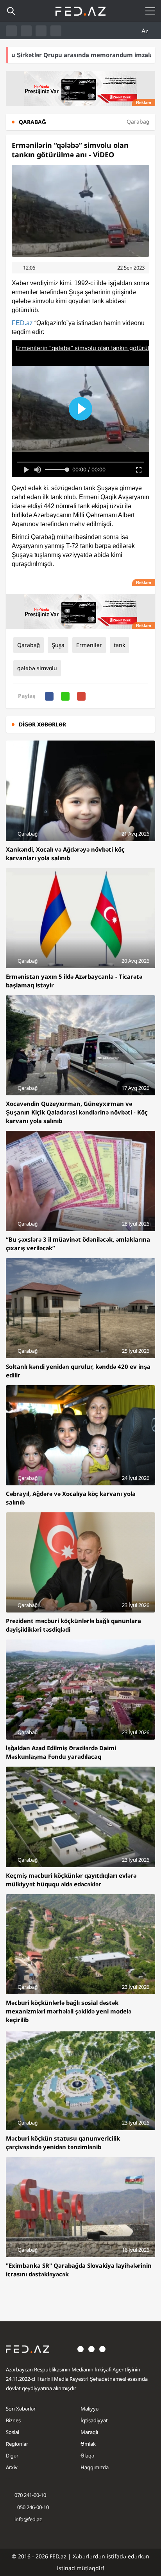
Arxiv (12, 2467)
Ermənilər (89, 645)
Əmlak (88, 2444)
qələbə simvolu (37, 668)
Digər (12, 2456)
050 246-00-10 (32, 2507)
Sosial (13, 2432)
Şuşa (58, 645)
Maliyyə (89, 2409)
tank (119, 645)
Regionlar (17, 2444)
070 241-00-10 (30, 2495)
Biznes (13, 2420)
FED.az (22, 323)
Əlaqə (87, 2456)
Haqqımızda (95, 2467)
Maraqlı (89, 2432)
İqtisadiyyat (94, 2420)
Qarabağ (29, 645)
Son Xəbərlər (21, 2409)
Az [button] (146, 31)
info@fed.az (28, 2519)
